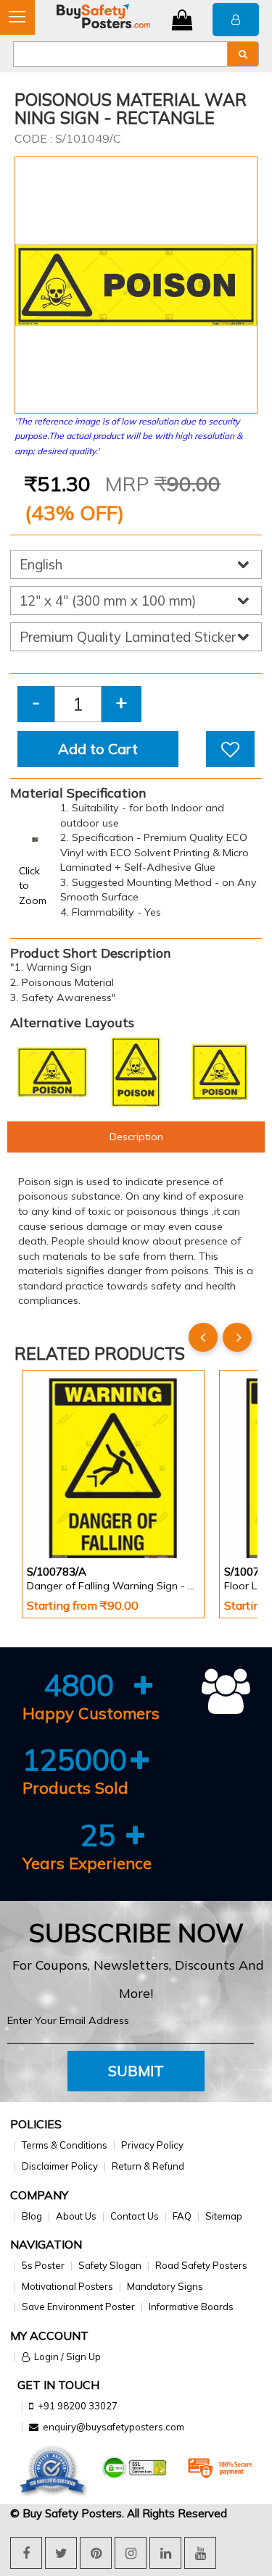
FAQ (182, 2216)
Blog (32, 2216)
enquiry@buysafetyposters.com (114, 2427)
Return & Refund (148, 2166)
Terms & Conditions (65, 2145)
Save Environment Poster (78, 2307)
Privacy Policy (152, 2145)
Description (136, 1137)
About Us (76, 2216)
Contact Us (135, 2216)
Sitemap (224, 2216)
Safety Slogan (110, 2265)
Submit (136, 2071)
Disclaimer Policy (60, 2166)
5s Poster (43, 2265)
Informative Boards (191, 2307)
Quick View (68, 1520)
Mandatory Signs (165, 2286)
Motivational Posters (67, 2286)
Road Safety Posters (201, 2265)
